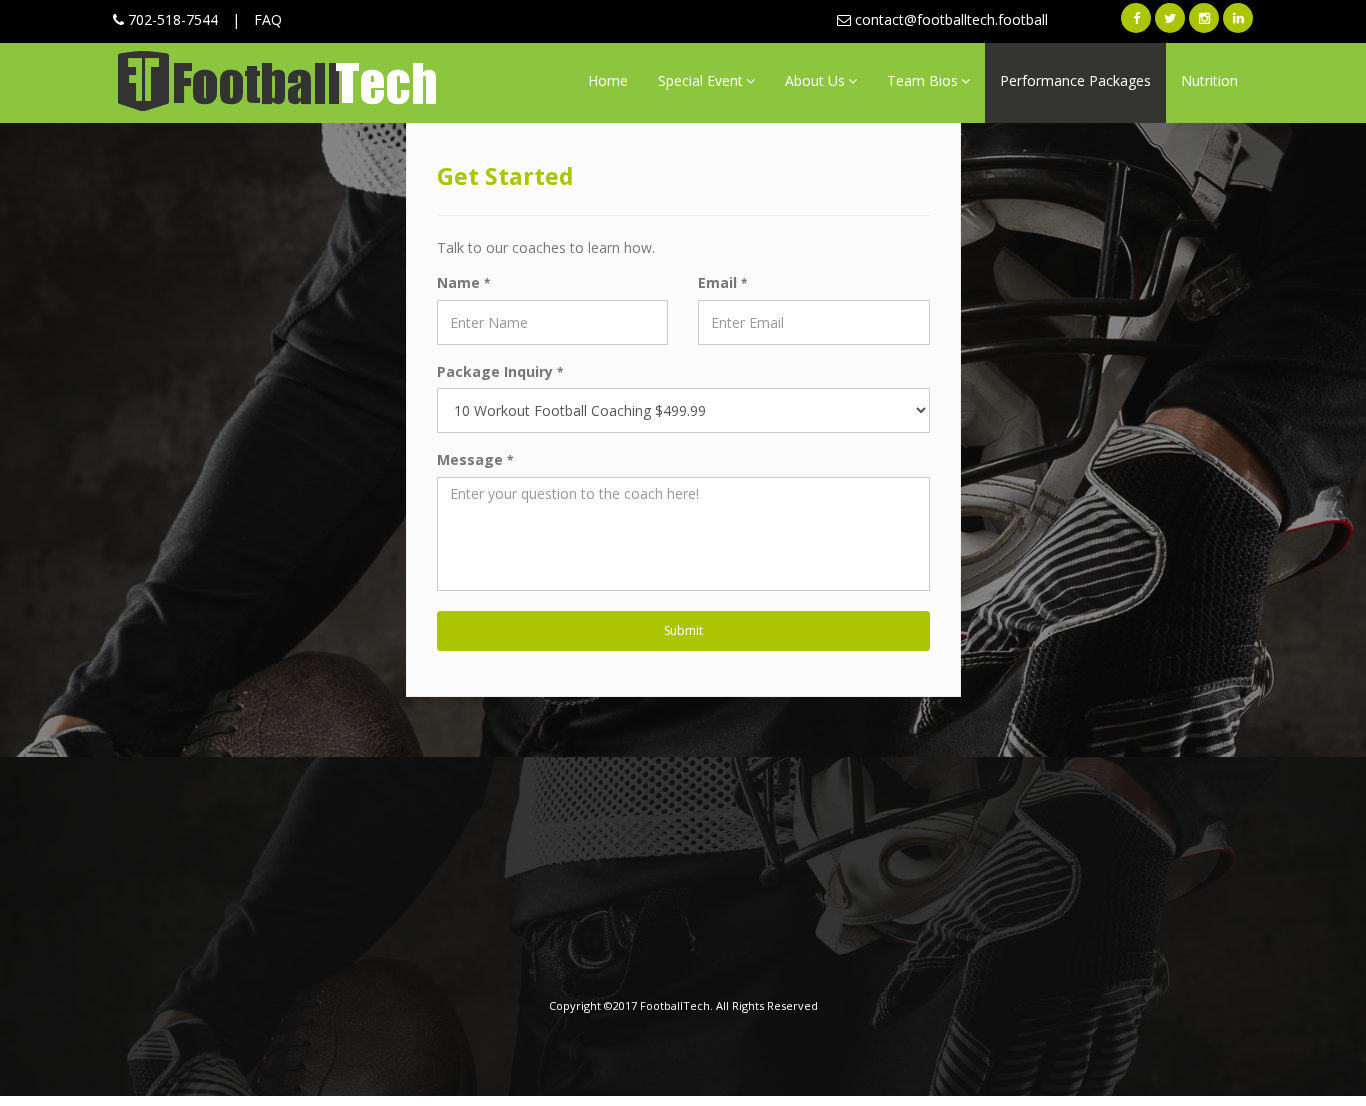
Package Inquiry (500, 371)
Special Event (700, 80)
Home (608, 80)
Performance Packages (1075, 80)
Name (463, 282)
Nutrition (1209, 80)
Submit (683, 630)
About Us (815, 80)
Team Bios (922, 80)
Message (475, 459)
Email (722, 282)
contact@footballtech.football (949, 19)
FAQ (268, 19)
